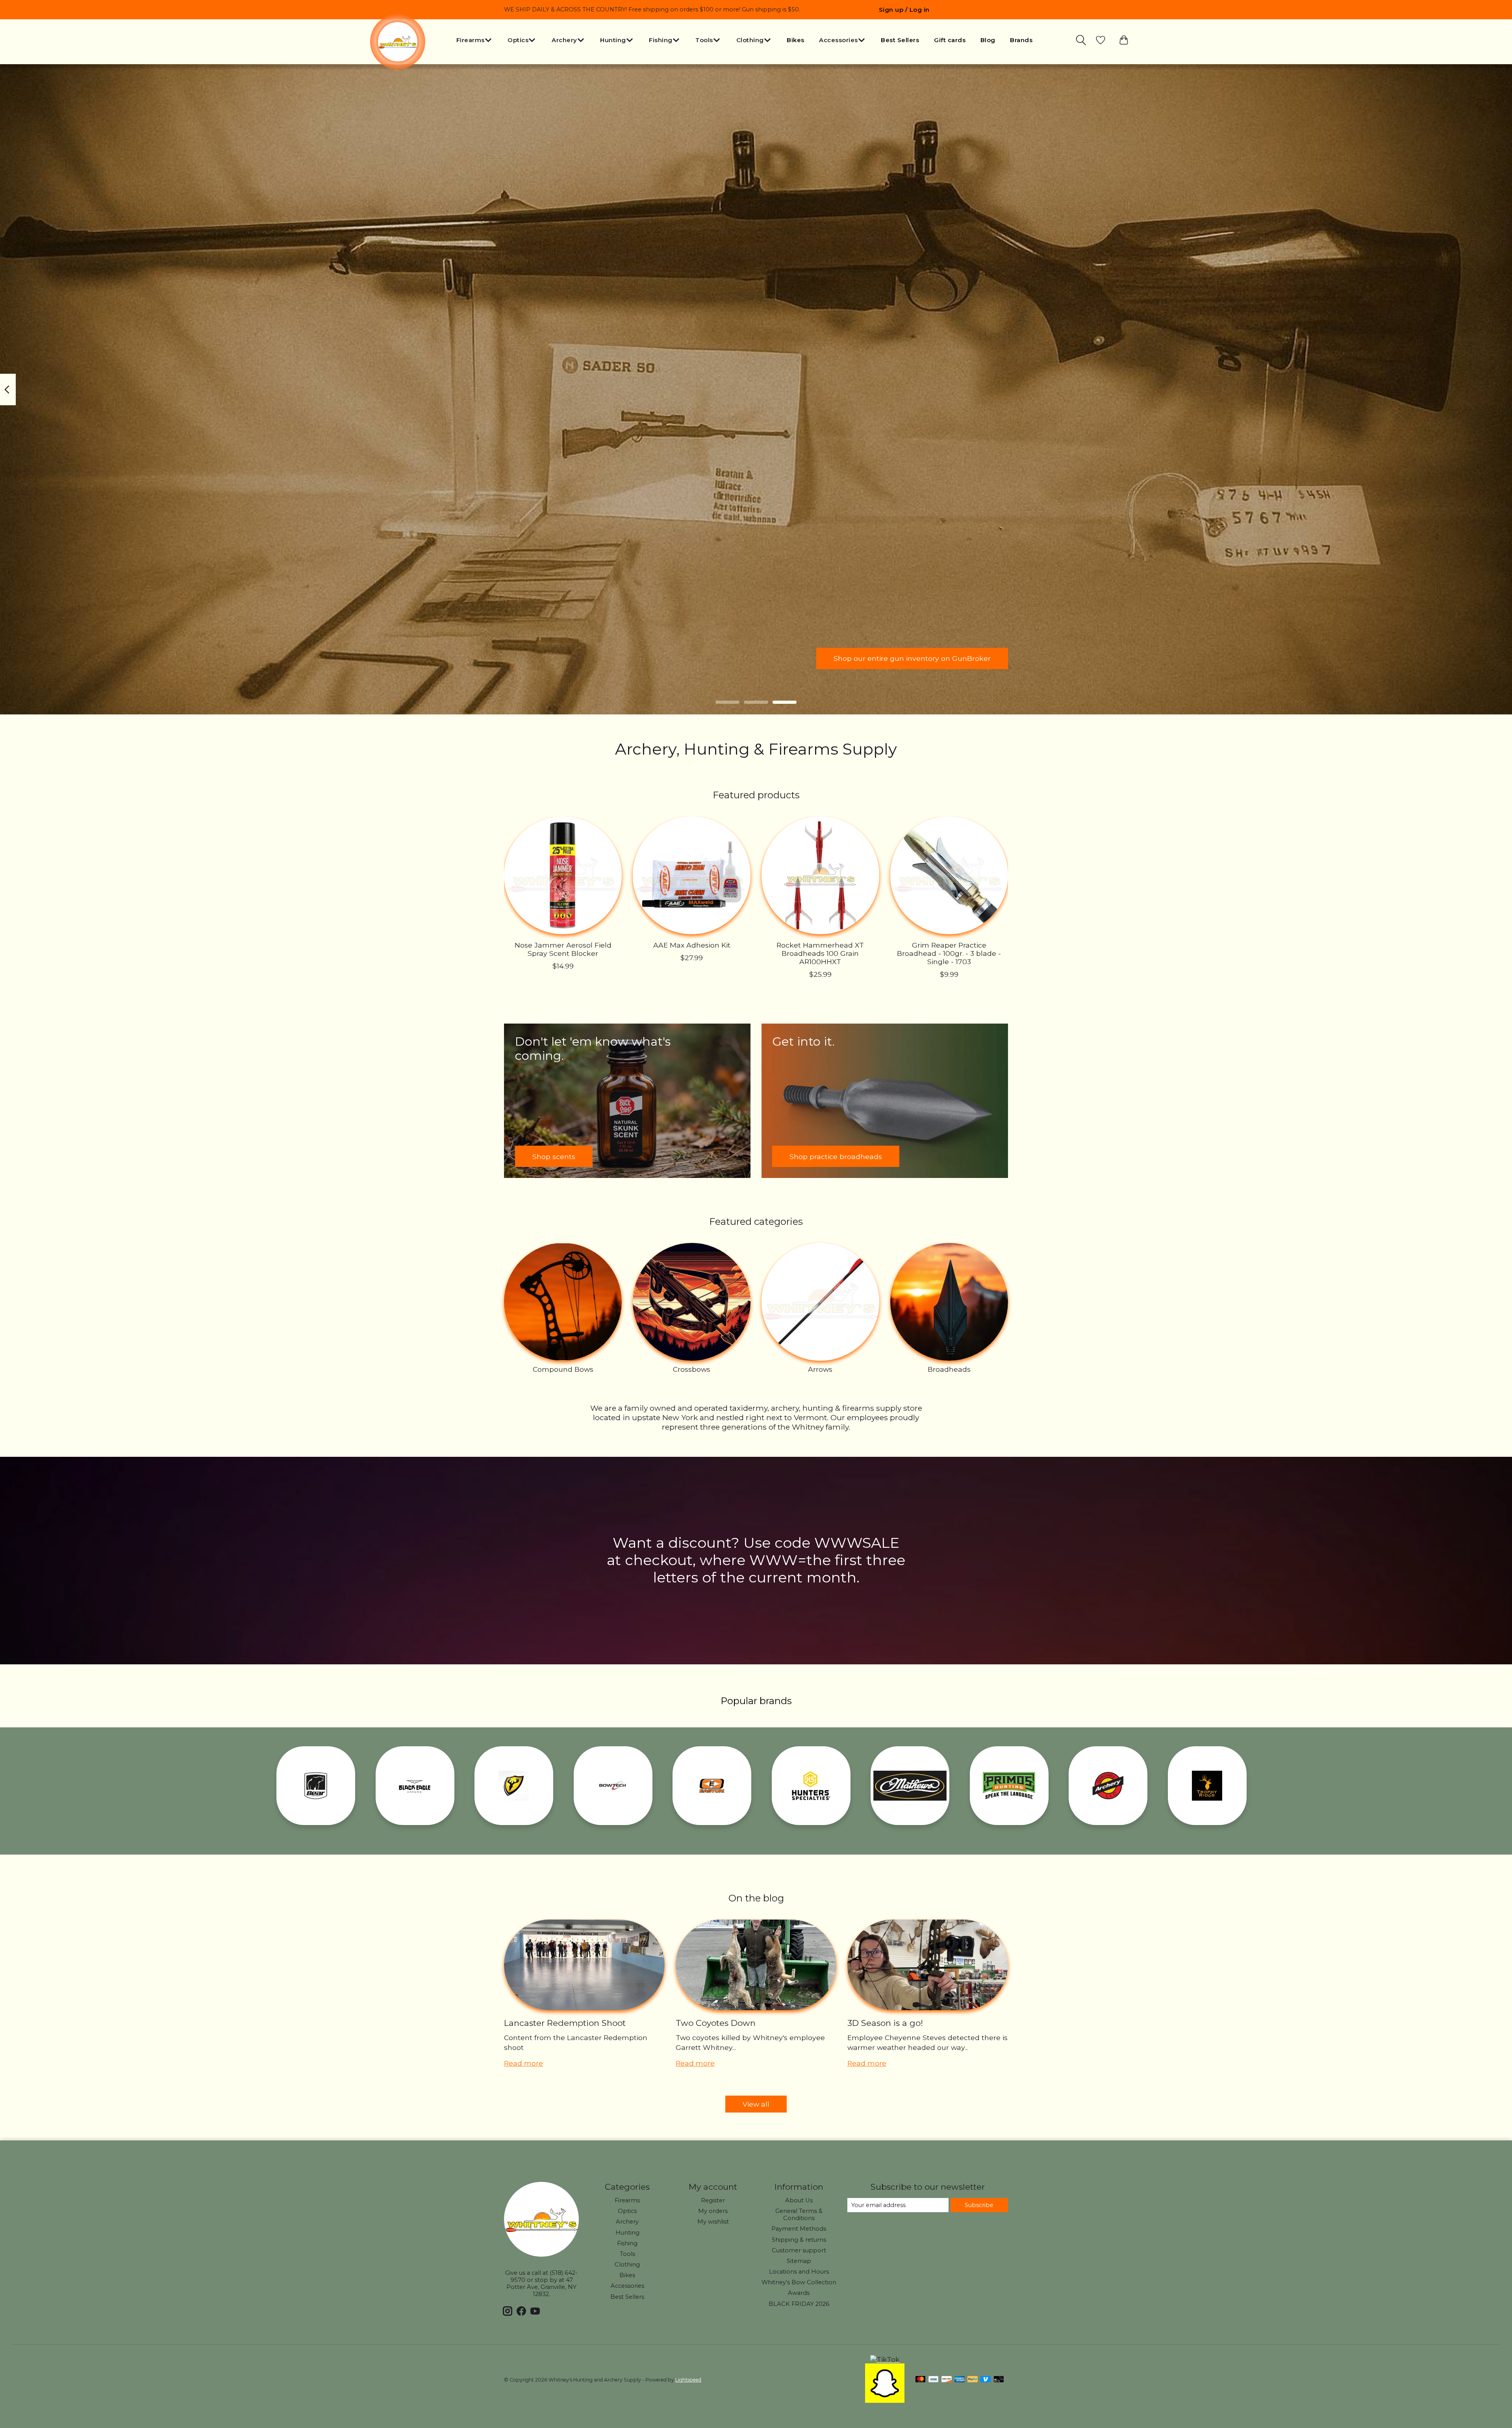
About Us (799, 2200)
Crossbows (692, 1369)
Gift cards (950, 40)
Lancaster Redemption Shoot (565, 2023)
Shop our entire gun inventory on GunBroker (912, 658)
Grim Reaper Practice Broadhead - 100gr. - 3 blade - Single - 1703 (949, 953)
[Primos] (1009, 1786)
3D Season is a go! (885, 2023)
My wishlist (713, 2222)
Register (713, 2200)
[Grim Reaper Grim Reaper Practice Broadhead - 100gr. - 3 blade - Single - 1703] (949, 875)
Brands (1021, 40)
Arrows (820, 1369)
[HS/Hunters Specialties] (811, 1786)
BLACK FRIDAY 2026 (799, 2304)
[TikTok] (885, 2359)
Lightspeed (688, 2380)
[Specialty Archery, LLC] (1108, 1786)
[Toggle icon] (1082, 40)
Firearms (627, 2200)
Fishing (627, 2243)
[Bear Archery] (316, 1786)
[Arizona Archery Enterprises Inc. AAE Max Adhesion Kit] (692, 875)
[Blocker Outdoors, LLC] (514, 1786)
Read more (523, 2063)
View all (756, 2104)
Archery (627, 2222)
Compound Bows (563, 1369)
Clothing (627, 2265)
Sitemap (799, 2261)
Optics (627, 2211)
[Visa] (934, 2380)
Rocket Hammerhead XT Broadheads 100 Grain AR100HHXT (820, 953)
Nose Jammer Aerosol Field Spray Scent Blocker (563, 949)
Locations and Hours (799, 2272)
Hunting (627, 2233)
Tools (627, 2254)
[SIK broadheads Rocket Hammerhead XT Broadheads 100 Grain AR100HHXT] (820, 875)
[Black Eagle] (415, 1786)
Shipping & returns (799, 2240)
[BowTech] (613, 1786)
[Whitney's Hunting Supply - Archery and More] (398, 42)
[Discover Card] (947, 2380)
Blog (988, 40)
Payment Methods (799, 2229)
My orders (713, 2211)
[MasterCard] (921, 2380)
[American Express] (960, 2380)
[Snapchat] (885, 2400)
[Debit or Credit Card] (999, 2380)
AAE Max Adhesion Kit (692, 945)
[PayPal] (973, 2380)
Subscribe (979, 2205)
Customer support (799, 2250)
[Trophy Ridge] (1207, 1786)
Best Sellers (900, 40)
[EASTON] (712, 1786)
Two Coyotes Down (716, 2023)
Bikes (796, 40)
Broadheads (949, 1369)
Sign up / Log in (904, 10)
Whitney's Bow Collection (799, 2282)
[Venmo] (986, 2380)
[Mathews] (910, 1786)
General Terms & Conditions (799, 2215)
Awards (799, 2293)
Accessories (627, 2286)
